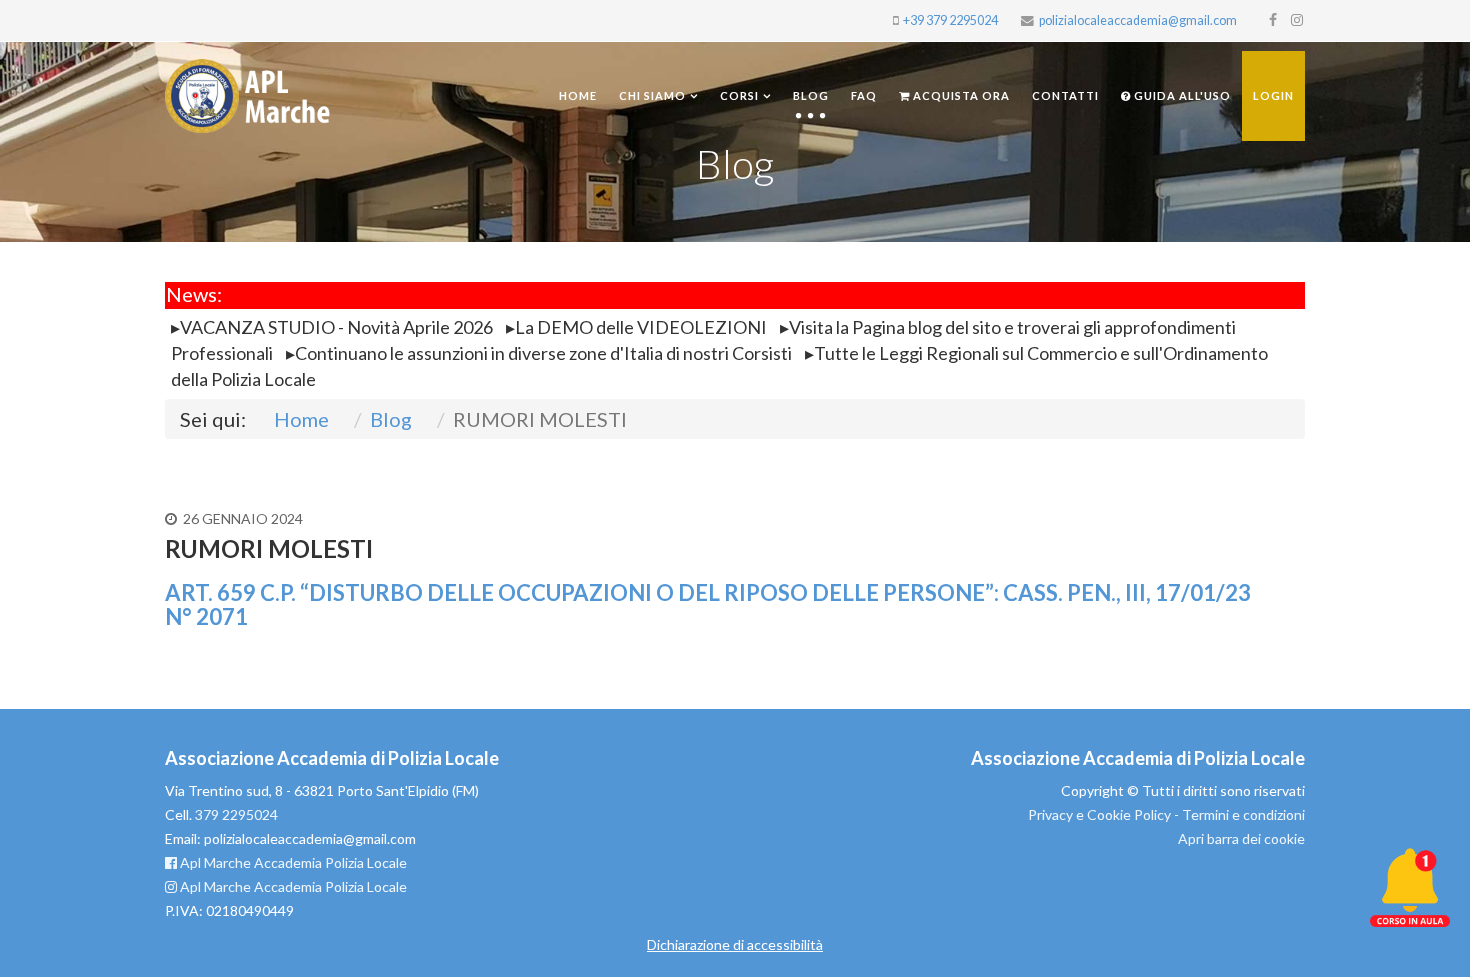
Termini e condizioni (1243, 814)
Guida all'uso (1181, 95)
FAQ (864, 95)
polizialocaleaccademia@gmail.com (1138, 20)
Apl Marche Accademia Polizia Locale (292, 862)
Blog (811, 95)
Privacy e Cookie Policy (1099, 814)
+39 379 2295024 (950, 20)
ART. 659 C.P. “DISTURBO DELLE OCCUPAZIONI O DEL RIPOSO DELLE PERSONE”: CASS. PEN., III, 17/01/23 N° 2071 (708, 604)
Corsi (739, 95)
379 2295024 (236, 814)
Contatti (1065, 95)
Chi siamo (652, 95)
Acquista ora (960, 95)
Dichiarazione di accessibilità (735, 944)
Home (578, 95)
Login (1273, 95)
